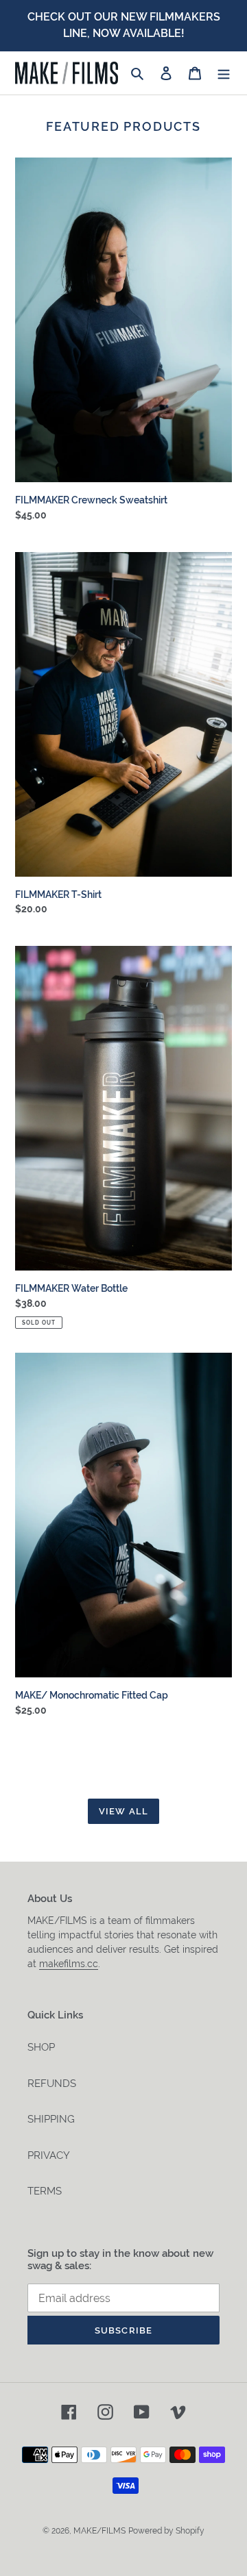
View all (123, 1811)
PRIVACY (49, 2155)
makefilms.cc (69, 1964)
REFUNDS (52, 2084)
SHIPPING (51, 2119)
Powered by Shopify (166, 2531)
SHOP (41, 2047)
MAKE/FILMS (99, 2531)
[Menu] (224, 73)
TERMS (45, 2191)
